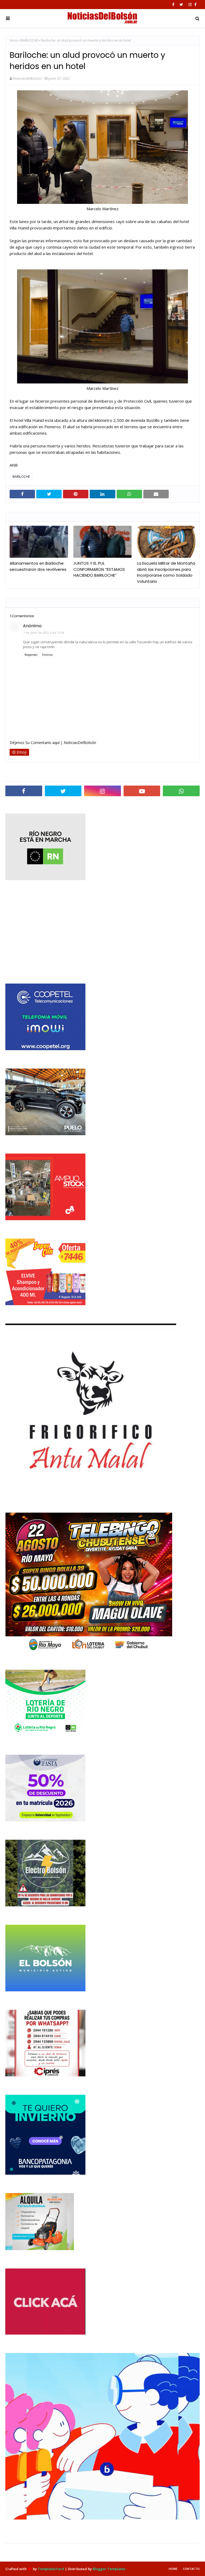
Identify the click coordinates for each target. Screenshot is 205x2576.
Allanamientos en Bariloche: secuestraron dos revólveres (38, 566)
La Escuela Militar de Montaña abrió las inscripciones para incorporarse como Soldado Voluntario (166, 572)
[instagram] (190, 5)
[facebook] (173, 5)
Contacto (191, 2569)
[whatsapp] (181, 791)
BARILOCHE (29, 40)
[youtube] (142, 791)
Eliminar (48, 655)
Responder (31, 655)
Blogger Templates (109, 2569)
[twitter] (181, 5)
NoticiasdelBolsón (27, 78)
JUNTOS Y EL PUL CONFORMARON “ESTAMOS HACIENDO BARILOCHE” (99, 569)
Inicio (14, 40)
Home (173, 2569)
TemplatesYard (51, 2569)
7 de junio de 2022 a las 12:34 (44, 632)
